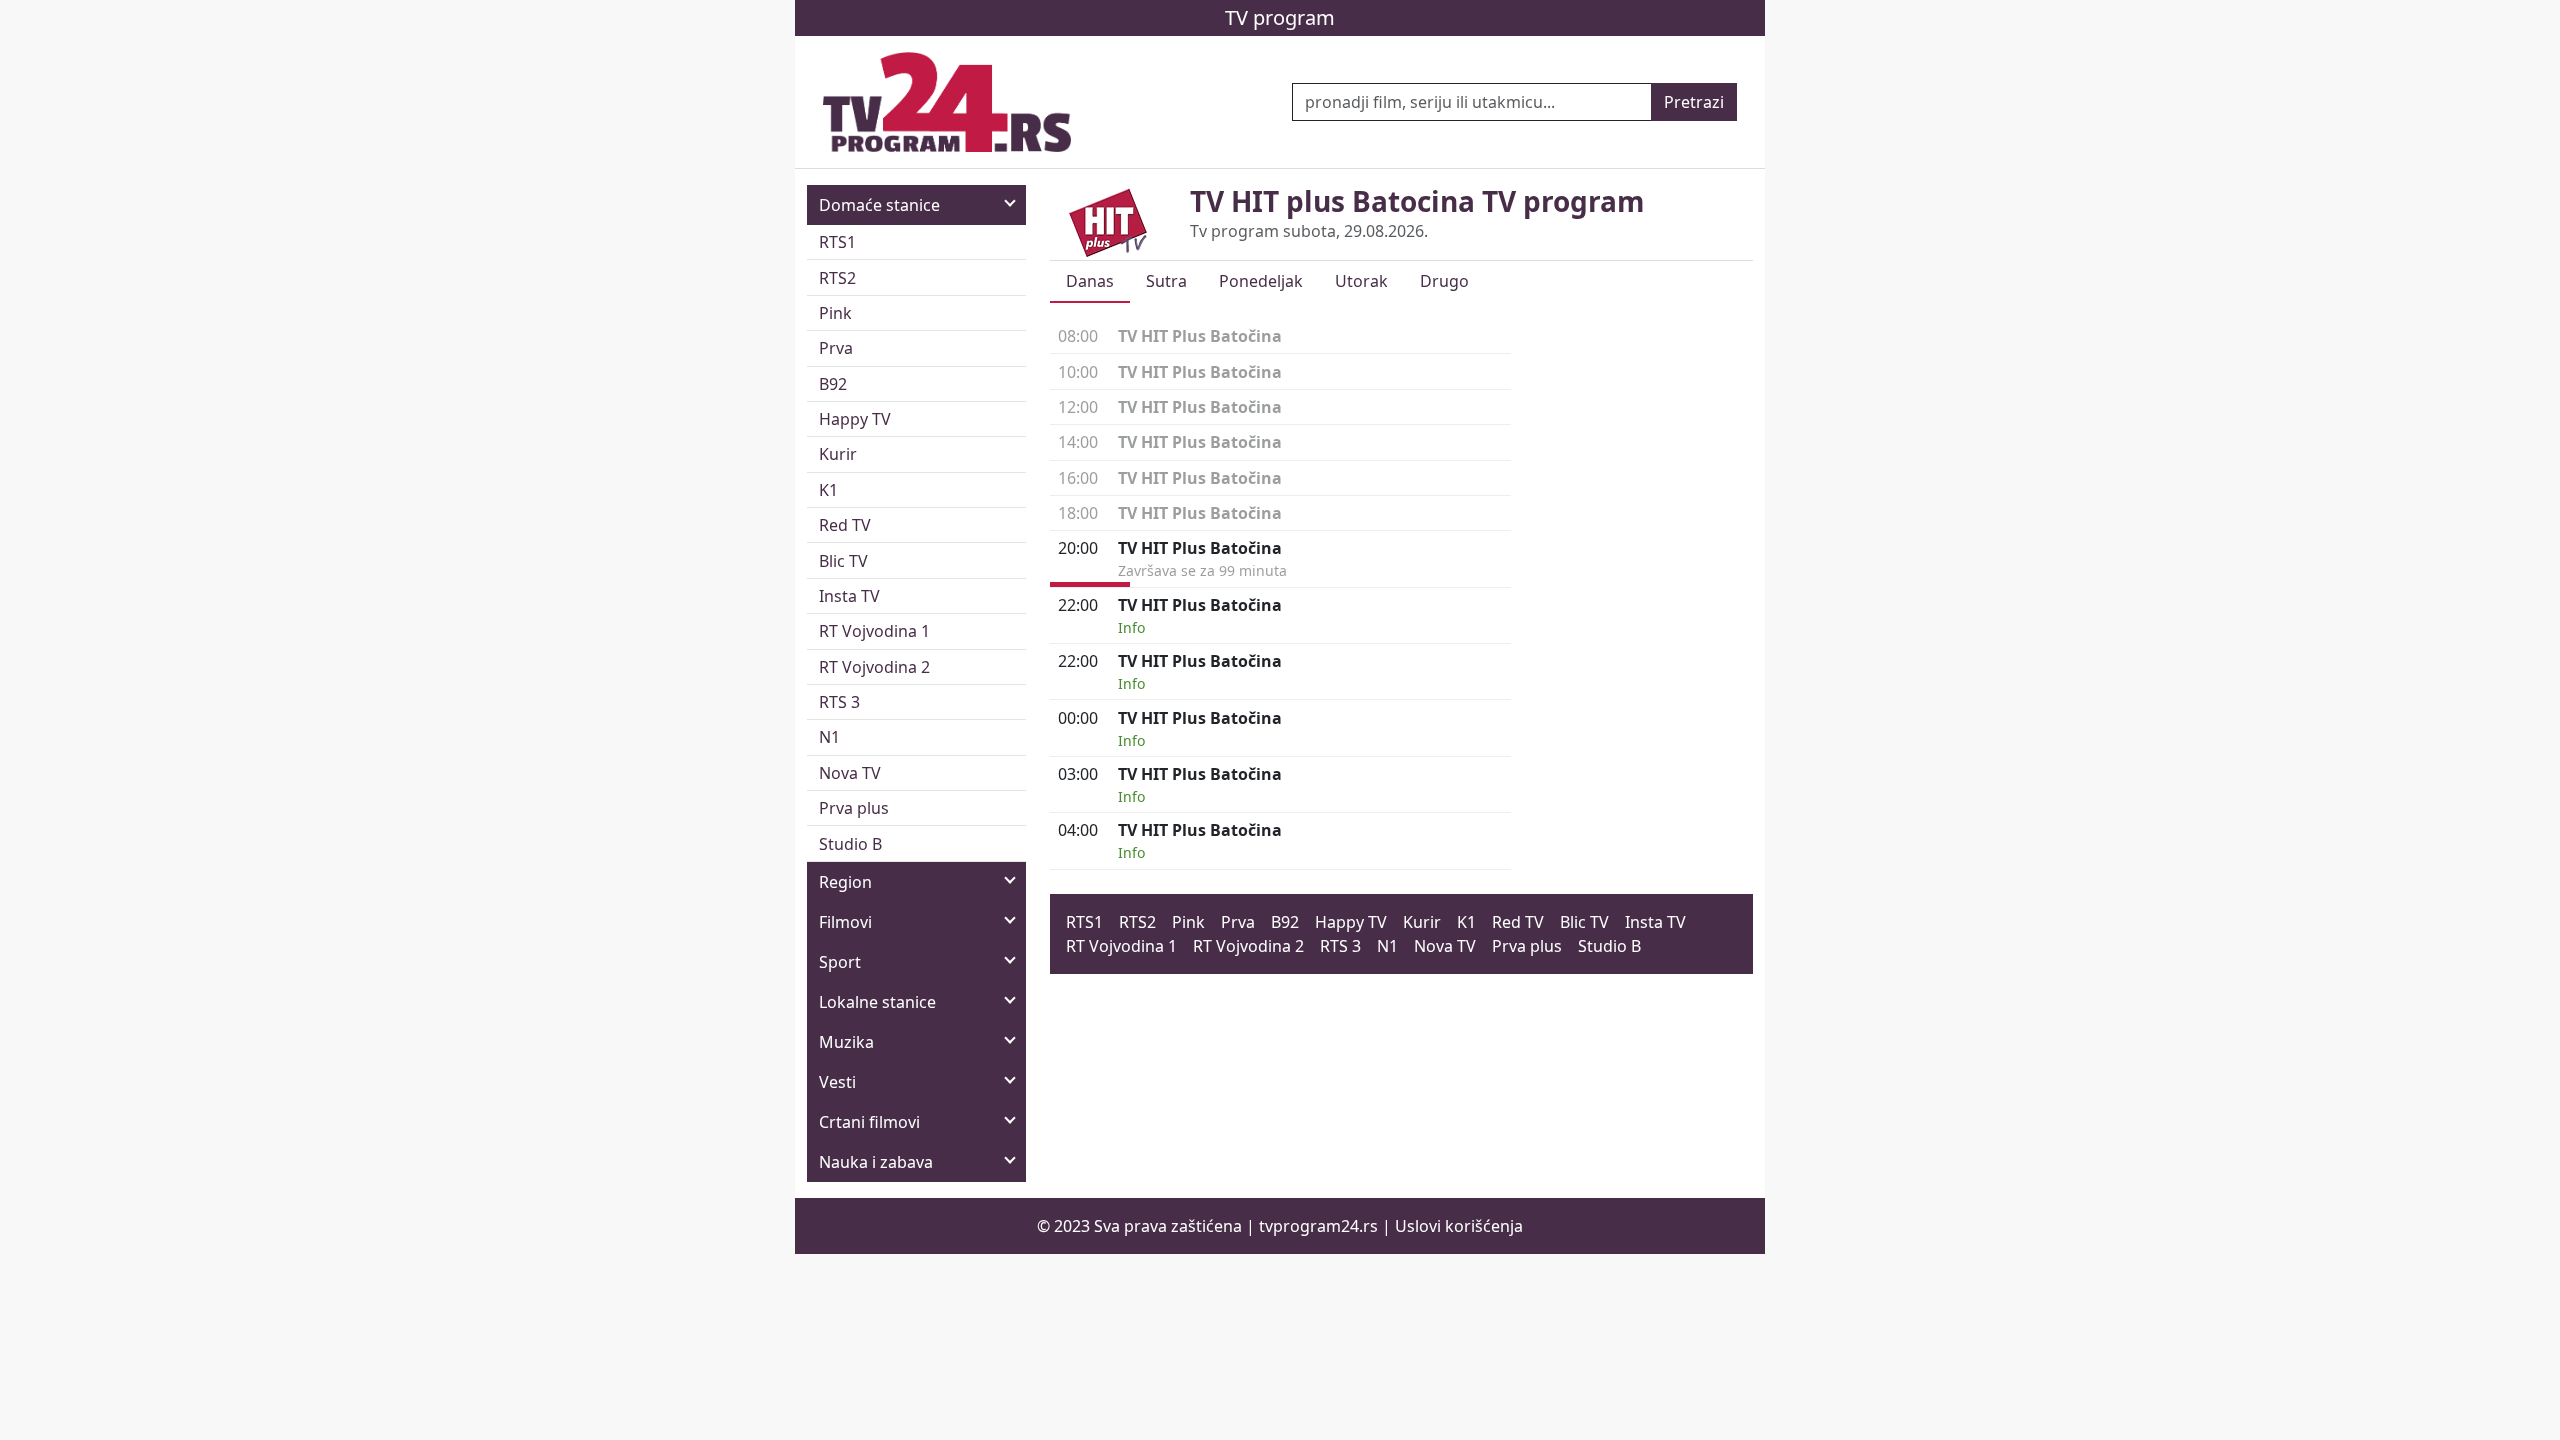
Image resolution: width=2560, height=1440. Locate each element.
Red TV (845, 525)
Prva (836, 348)
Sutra (1166, 281)
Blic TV (843, 561)
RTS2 (837, 278)
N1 (829, 737)
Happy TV (855, 419)
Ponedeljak (1261, 281)
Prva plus (854, 808)
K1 (828, 490)
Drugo (1444, 281)
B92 (833, 384)
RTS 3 (839, 702)
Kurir (838, 454)
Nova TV (850, 773)
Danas (1090, 281)
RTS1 (837, 242)
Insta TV (849, 596)
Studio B (850, 844)
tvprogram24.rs (1318, 1226)
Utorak (1361, 281)
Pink (835, 313)
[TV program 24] (947, 102)
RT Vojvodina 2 (874, 667)
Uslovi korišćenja (1459, 1226)
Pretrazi (1694, 102)
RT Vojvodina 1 (874, 631)
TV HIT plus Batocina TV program (1417, 201)
